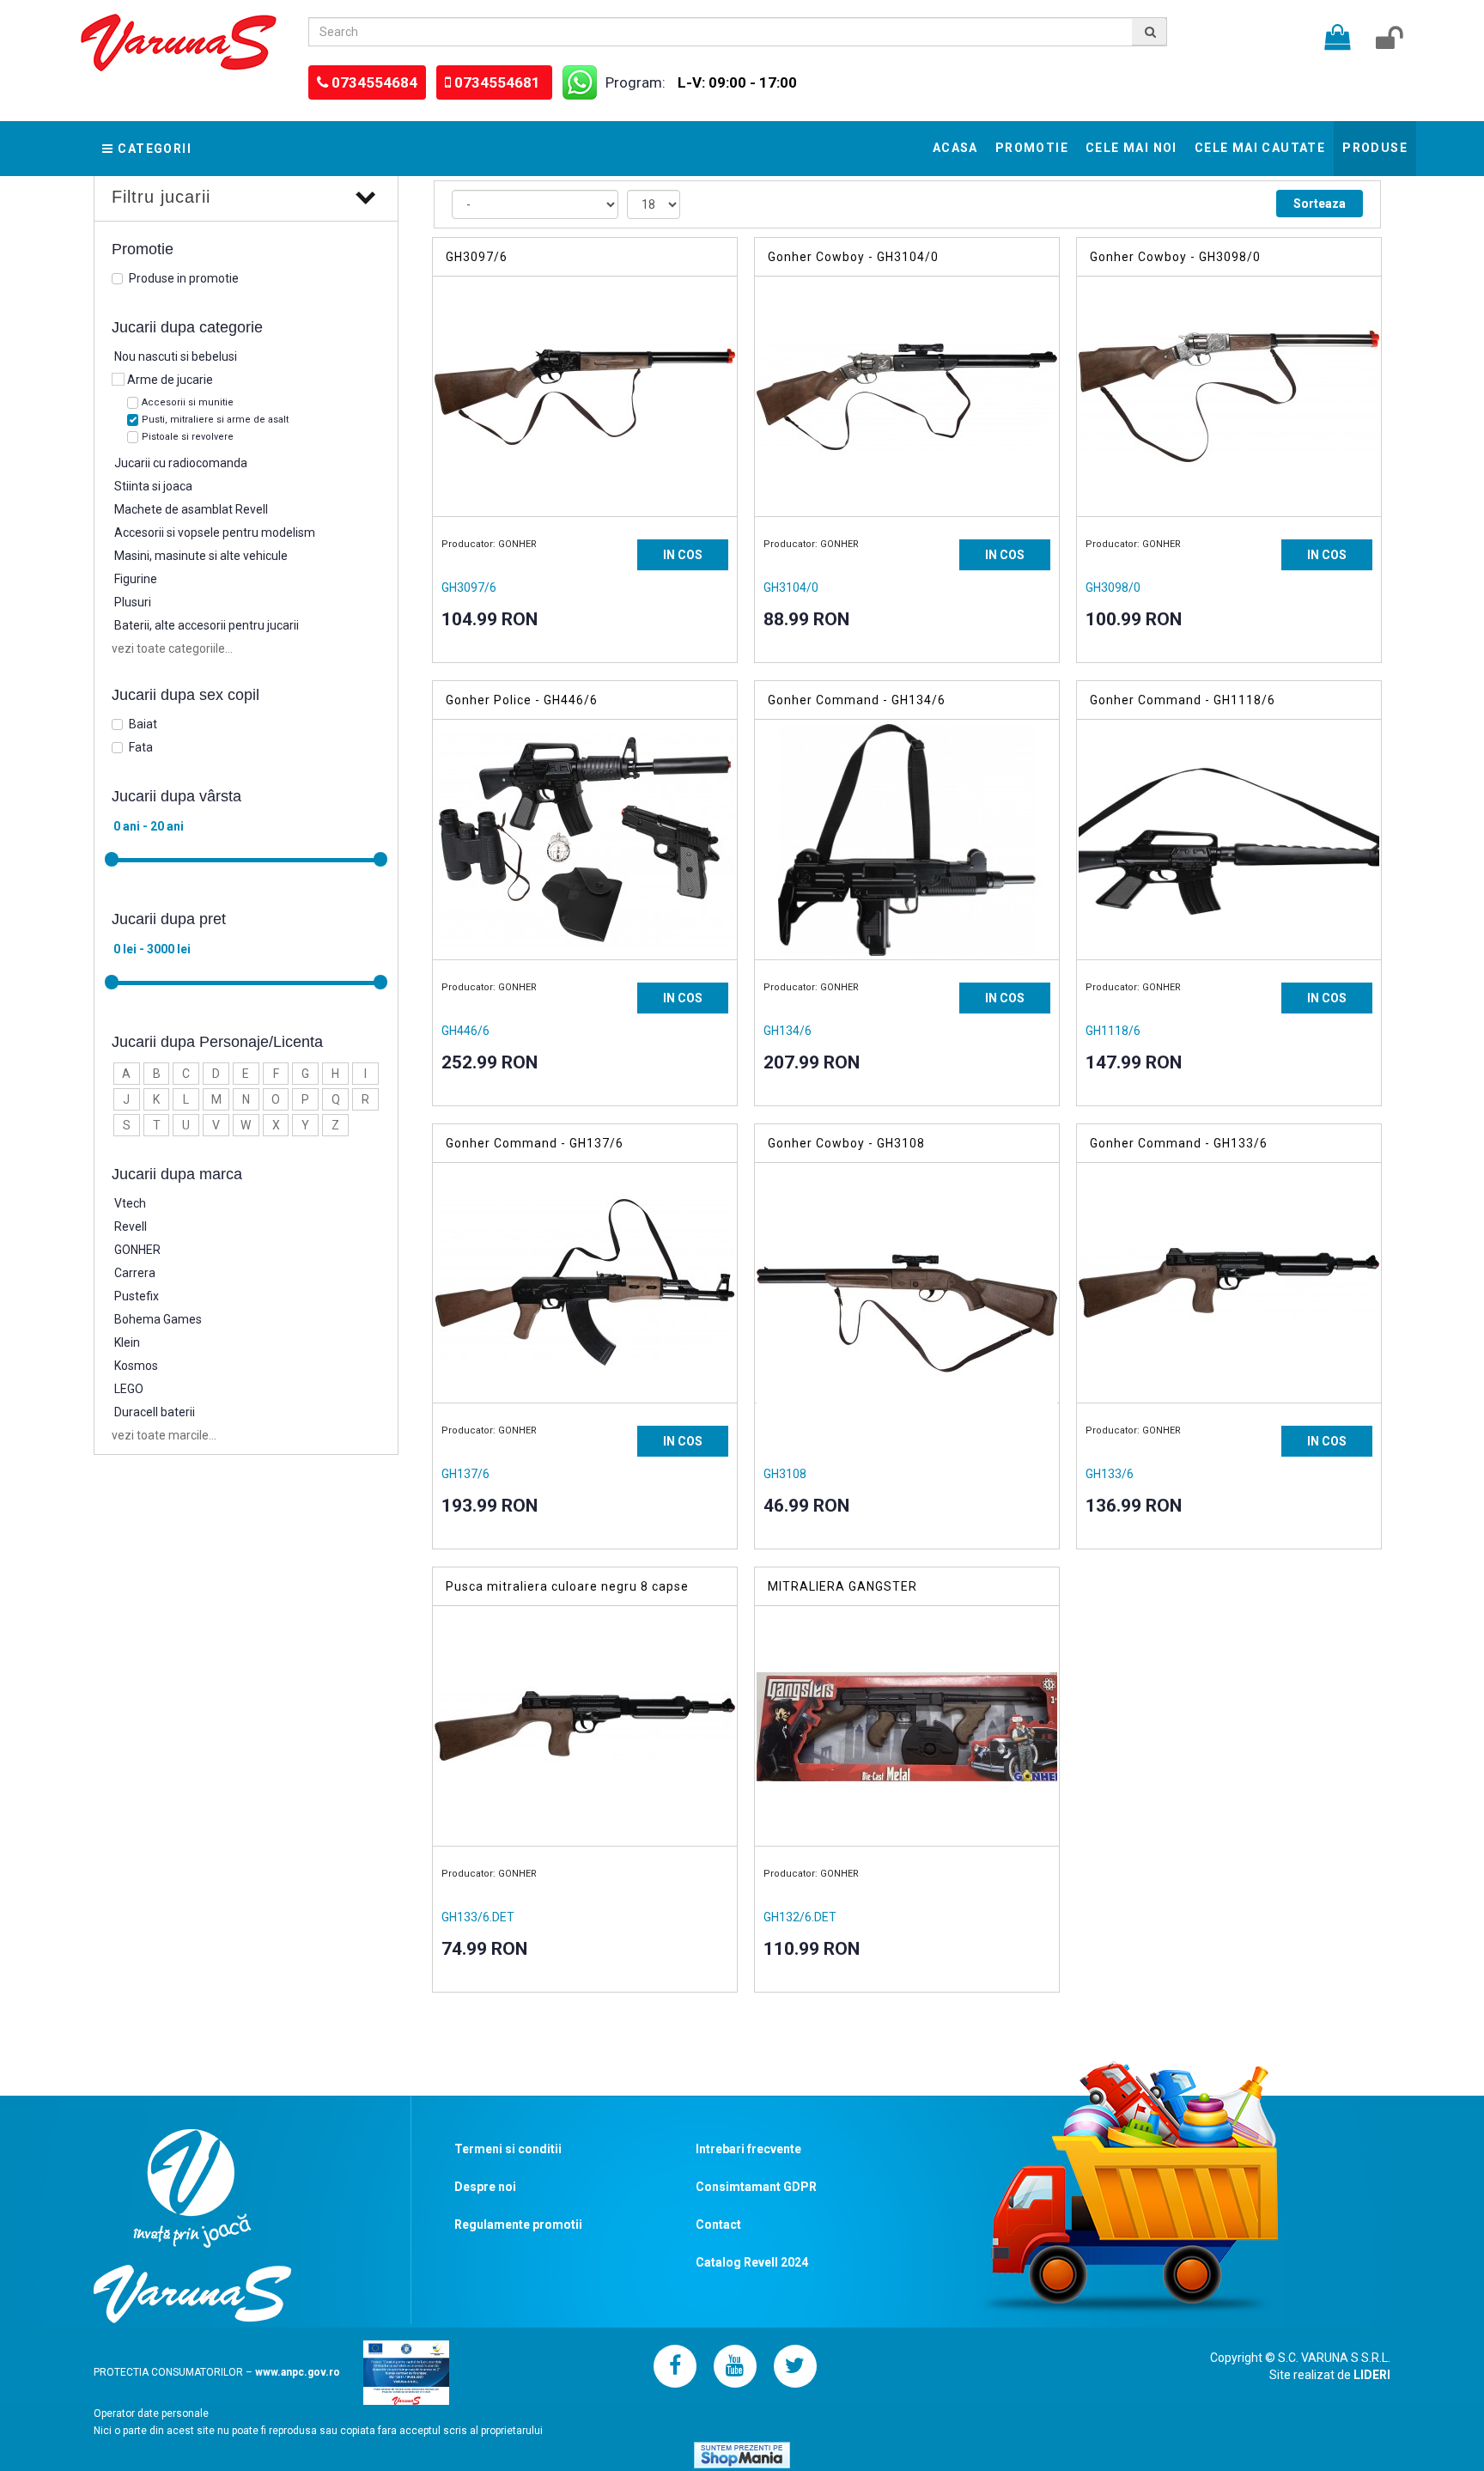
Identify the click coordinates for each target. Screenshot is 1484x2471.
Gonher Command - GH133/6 (1179, 1143)
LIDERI (1372, 2375)
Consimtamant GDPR (756, 2187)
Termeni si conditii (508, 2149)
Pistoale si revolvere (188, 437)
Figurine (136, 579)
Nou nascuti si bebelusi (176, 356)
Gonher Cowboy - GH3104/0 (853, 257)
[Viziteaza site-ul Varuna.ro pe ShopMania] (742, 2454)
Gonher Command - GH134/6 (857, 700)
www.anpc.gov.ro (298, 2372)
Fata (141, 747)
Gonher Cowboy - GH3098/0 (1175, 257)
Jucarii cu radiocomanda (181, 463)
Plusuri (133, 602)
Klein (127, 1342)
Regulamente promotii (518, 2225)
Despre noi (485, 2187)
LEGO (129, 1389)
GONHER (137, 1250)
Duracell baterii (155, 1412)
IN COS (683, 555)
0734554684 (374, 82)
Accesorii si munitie (188, 402)
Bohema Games (158, 1319)
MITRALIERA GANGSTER (842, 1586)
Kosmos (136, 1366)
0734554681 (499, 82)
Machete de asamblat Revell (191, 509)
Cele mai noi (1131, 148)
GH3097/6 (477, 257)
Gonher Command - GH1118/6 (1183, 700)
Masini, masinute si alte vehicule (201, 556)
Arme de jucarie (170, 380)
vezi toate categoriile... (172, 648)
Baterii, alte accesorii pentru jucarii (207, 625)
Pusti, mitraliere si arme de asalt (215, 420)
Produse (1375, 148)
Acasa (955, 148)
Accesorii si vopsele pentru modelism (215, 533)
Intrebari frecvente (748, 2149)
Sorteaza (1320, 204)
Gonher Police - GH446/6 (522, 700)
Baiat (143, 724)
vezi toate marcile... (164, 1435)
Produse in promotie (184, 278)
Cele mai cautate (1260, 148)
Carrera (135, 1273)
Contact (718, 2225)
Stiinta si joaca (153, 486)
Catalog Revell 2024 (752, 2262)
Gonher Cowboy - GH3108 (846, 1143)
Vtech (130, 1203)
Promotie (1032, 148)
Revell (131, 1226)
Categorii (155, 149)
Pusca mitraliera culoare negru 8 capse (567, 1586)
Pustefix (137, 1296)
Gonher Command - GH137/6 (535, 1143)
